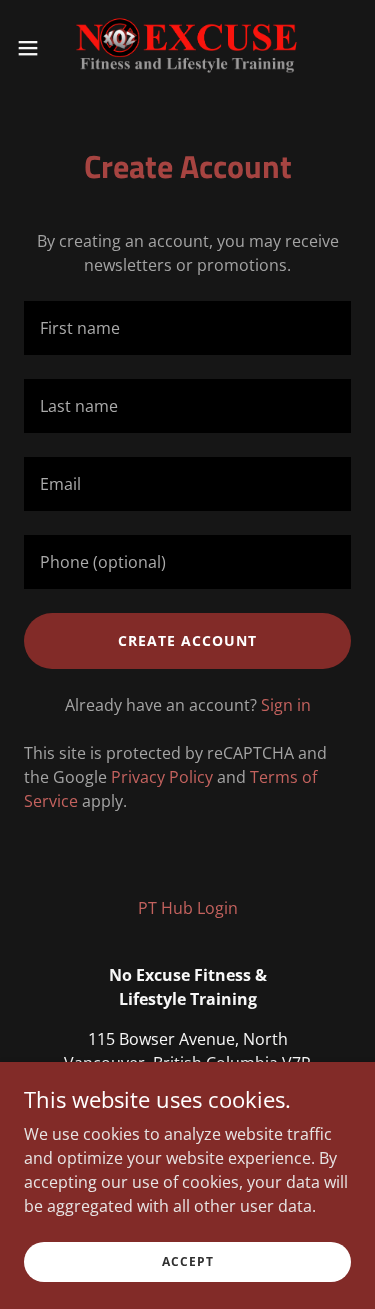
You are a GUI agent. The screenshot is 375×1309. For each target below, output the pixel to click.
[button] (35, 48)
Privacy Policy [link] (162, 777)
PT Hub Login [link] (188, 908)
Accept (188, 1261)
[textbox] (187, 328)
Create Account (187, 640)
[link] (187, 48)
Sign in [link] (286, 705)
